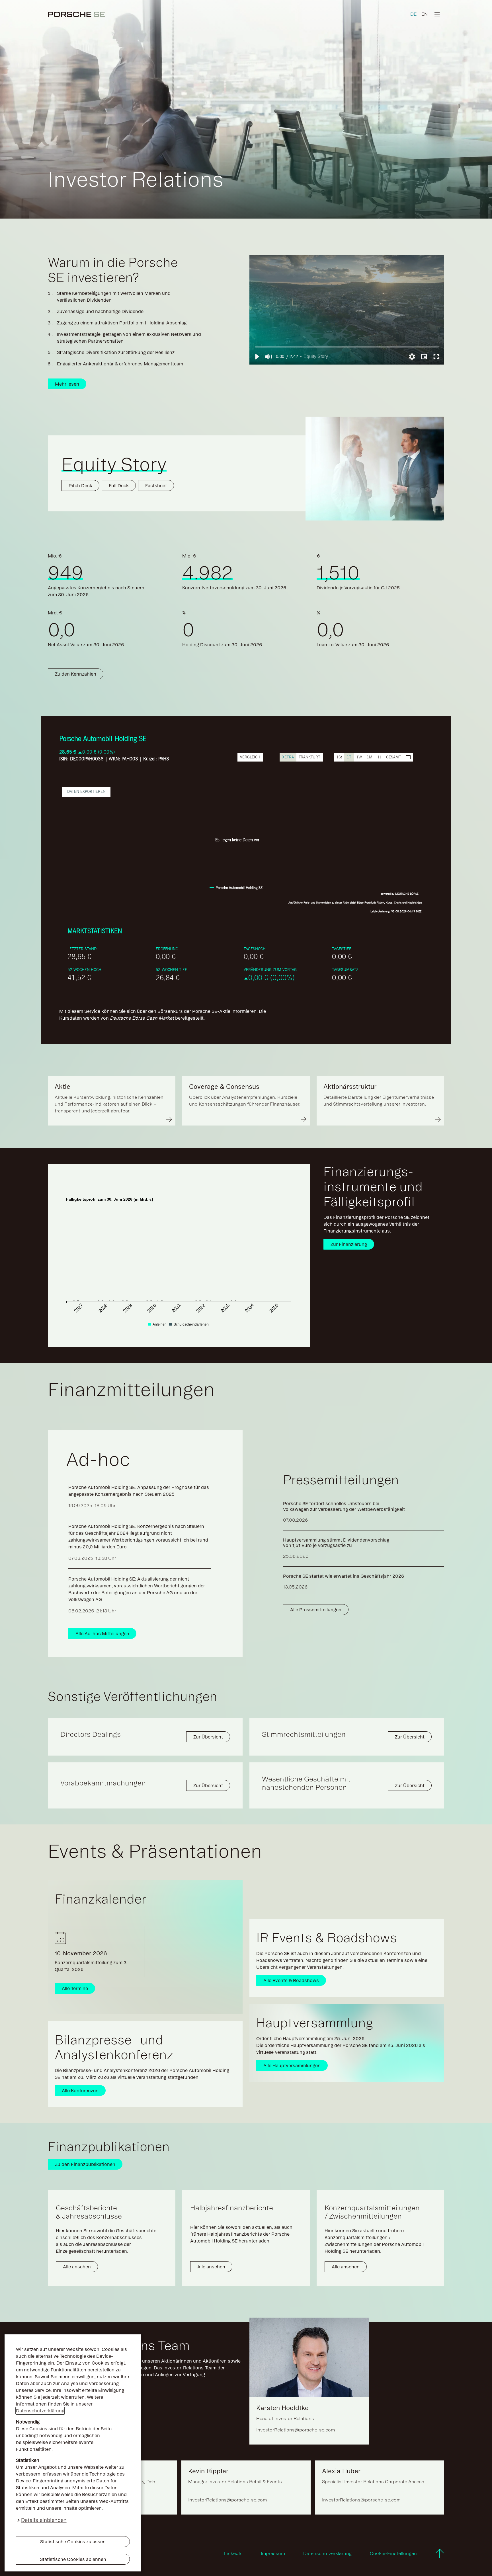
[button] (257, 357)
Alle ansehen (77, 2267)
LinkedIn (233, 2553)
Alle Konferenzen (80, 2091)
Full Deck (119, 485)
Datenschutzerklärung (40, 2411)
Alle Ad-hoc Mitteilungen (102, 1633)
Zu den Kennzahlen (76, 674)
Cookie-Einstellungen (393, 2553)
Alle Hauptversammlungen (292, 2065)
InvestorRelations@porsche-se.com (296, 2430)
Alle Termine (75, 1988)
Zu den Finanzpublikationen (85, 2164)
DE (413, 14)
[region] (347, 310)
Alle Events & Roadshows (291, 1980)
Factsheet (156, 485)
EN (425, 14)
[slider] (347, 347)
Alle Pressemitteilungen (316, 1610)
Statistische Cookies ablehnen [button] (73, 2559)
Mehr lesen (67, 384)
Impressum (273, 2553)
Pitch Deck (80, 485)
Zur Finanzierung (349, 1244)
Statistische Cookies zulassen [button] (73, 2542)
